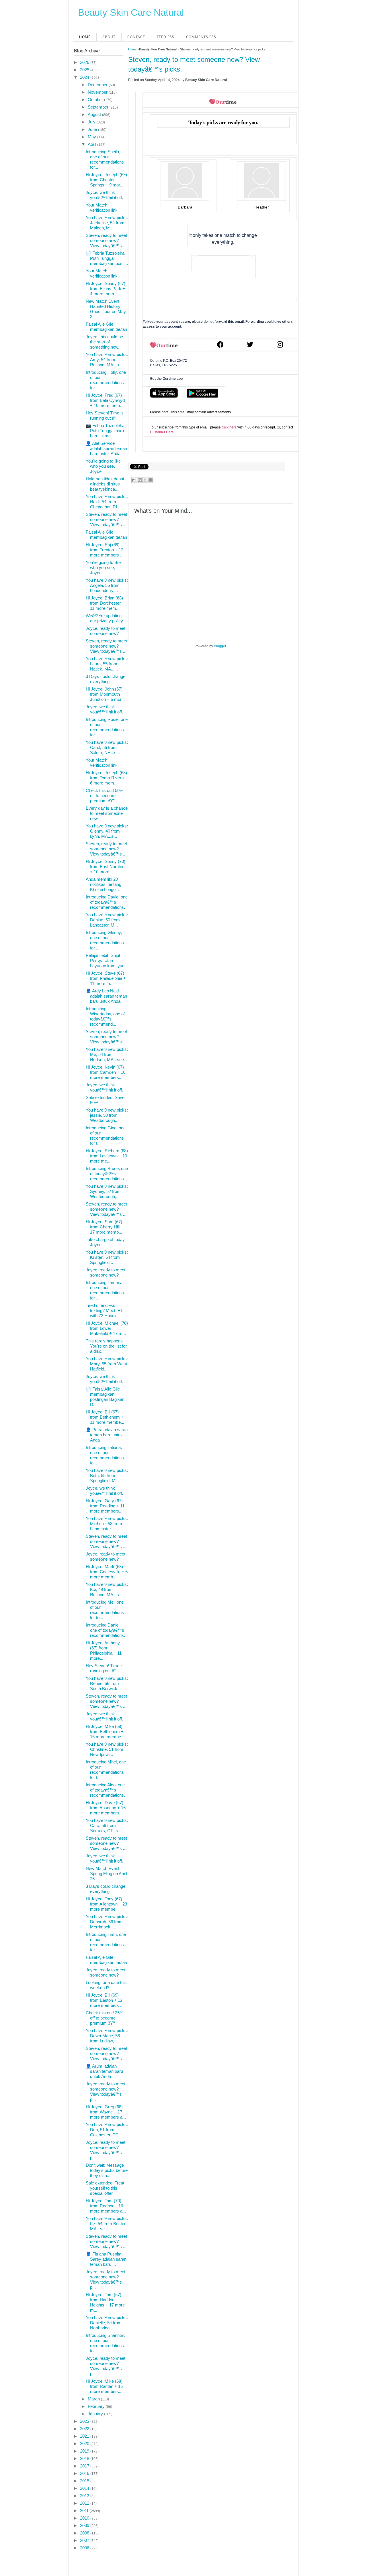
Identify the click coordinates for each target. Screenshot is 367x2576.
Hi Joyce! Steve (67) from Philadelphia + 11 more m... (106, 978)
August (95, 114)
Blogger (220, 646)
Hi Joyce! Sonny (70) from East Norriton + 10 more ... (106, 867)
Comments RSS (201, 37)
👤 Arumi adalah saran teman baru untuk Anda (104, 2071)
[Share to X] (145, 480)
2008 (85, 2533)
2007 (85, 2540)
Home (85, 37)
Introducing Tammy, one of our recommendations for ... (105, 1290)
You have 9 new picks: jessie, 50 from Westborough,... (107, 1115)
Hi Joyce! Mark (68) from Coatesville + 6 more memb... (107, 1572)
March (94, 2399)
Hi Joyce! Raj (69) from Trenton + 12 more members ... (105, 550)
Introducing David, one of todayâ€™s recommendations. (107, 902)
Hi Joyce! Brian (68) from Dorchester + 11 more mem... (105, 603)
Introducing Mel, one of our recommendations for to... (105, 1610)
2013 (85, 2496)
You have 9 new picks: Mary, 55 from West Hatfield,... (107, 1364)
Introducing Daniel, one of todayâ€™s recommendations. (105, 1630)
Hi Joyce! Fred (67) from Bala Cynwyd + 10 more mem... (105, 400)
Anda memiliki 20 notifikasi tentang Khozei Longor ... (104, 884)
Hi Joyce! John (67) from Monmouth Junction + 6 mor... (105, 694)
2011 (85, 2511)
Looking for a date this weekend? (106, 1985)
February (97, 2406)
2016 (85, 2473)
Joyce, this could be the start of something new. (104, 342)
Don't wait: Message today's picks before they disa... (107, 2170)
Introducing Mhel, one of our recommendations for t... (106, 1770)
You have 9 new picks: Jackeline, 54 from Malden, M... (107, 223)
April (92, 144)
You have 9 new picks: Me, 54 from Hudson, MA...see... (107, 1054)
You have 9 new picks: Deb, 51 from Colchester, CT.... (107, 2130)
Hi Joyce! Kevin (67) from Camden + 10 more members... (106, 1072)
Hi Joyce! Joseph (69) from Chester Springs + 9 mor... (106, 180)
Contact (136, 37)
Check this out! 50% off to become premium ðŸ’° (105, 796)
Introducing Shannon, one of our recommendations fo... (106, 2343)
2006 (85, 2548)
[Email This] (134, 480)
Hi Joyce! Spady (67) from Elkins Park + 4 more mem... (106, 289)
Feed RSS (166, 37)
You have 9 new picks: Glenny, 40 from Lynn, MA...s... (107, 831)
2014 (85, 2488)
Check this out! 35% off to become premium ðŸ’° (105, 2018)
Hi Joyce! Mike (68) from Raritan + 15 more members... (104, 2386)
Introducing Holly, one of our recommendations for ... (106, 380)
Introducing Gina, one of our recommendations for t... (106, 1135)
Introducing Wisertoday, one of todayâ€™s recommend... (105, 1016)
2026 (85, 62)
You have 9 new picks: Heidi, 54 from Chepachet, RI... (107, 502)
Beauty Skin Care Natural (131, 12)
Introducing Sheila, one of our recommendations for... (105, 159)
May (92, 137)
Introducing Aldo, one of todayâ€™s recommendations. (105, 1790)
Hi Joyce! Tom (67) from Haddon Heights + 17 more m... (105, 2302)
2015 (85, 2481)
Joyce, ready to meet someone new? (106, 631)
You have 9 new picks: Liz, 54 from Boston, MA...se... (107, 2224)
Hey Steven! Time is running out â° (105, 415)
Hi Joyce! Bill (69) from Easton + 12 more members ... (105, 2000)
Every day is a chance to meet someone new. (107, 813)
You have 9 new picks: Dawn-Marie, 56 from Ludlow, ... (107, 2036)
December (98, 85)
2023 (85, 2421)
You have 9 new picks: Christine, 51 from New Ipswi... (107, 1749)
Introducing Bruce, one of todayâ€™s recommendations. (107, 1174)
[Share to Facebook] (151, 480)
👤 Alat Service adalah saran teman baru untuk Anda (106, 448)
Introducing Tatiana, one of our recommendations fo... (105, 1455)
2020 (85, 2444)
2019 (85, 2451)
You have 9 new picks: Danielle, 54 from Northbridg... (107, 2323)
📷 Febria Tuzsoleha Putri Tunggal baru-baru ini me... (106, 431)
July (92, 122)
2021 (85, 2436)
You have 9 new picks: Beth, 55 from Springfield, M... (107, 1475)
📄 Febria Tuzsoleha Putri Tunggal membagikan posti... (107, 258)
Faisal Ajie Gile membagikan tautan (106, 327)
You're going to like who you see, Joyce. (103, 466)
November (98, 92)
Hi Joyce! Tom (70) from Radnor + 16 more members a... (106, 2206)
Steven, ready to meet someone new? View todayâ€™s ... (106, 240)
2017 (85, 2466)
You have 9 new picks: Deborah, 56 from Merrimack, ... (107, 1922)
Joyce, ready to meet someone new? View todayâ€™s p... (106, 2092)
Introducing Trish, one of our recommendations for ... (106, 1942)
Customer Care (162, 432)
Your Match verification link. (102, 208)
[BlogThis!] (140, 480)
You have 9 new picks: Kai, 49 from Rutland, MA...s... (107, 1589)
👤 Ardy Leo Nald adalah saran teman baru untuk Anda (106, 996)
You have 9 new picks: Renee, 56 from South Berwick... (107, 1683)
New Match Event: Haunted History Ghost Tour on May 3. (106, 309)
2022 (85, 2429)
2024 (85, 77)
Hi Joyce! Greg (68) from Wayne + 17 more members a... (106, 2112)
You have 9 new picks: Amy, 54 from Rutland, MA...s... (107, 360)
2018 (85, 2458)
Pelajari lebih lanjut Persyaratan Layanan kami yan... (107, 960)
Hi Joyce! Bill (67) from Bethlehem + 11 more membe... (105, 1417)
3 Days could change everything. (106, 679)
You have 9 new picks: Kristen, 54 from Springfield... (107, 1257)
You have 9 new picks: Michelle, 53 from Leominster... (107, 1524)
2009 (85, 2525)
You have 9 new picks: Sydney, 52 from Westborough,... (107, 1191)
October (96, 100)
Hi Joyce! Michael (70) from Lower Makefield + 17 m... (107, 1328)
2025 (85, 70)
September (99, 107)
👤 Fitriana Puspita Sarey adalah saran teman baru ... (106, 2259)
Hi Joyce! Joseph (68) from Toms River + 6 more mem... (106, 778)
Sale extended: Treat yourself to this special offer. (105, 2188)
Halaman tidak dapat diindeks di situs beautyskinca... (105, 484)
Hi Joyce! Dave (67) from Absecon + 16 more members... (106, 1808)
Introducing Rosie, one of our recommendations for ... (107, 727)
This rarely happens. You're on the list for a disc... (106, 1346)
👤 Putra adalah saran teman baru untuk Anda (107, 1435)
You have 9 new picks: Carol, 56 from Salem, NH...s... (107, 747)
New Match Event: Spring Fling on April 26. (106, 1874)
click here (229, 427)
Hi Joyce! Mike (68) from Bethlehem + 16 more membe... (105, 1732)
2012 (85, 2503)
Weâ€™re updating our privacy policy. (105, 618)
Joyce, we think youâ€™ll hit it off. (104, 195)
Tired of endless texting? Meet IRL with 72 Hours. (104, 1310)
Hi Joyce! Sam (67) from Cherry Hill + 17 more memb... (105, 1227)
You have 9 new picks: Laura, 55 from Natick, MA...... (107, 664)
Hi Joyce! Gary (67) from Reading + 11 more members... (105, 1506)
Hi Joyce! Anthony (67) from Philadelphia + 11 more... (104, 1650)
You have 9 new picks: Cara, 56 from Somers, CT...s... (107, 1825)
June (93, 129)
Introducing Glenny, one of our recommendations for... (105, 940)
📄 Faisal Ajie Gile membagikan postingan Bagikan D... (105, 1397)
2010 (85, 2518)
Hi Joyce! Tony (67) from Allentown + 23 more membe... (106, 1904)
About (109, 37)
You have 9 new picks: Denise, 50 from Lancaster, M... (107, 920)
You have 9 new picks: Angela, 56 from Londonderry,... (107, 585)
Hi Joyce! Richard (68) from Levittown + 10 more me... (107, 1156)
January (96, 2414)
